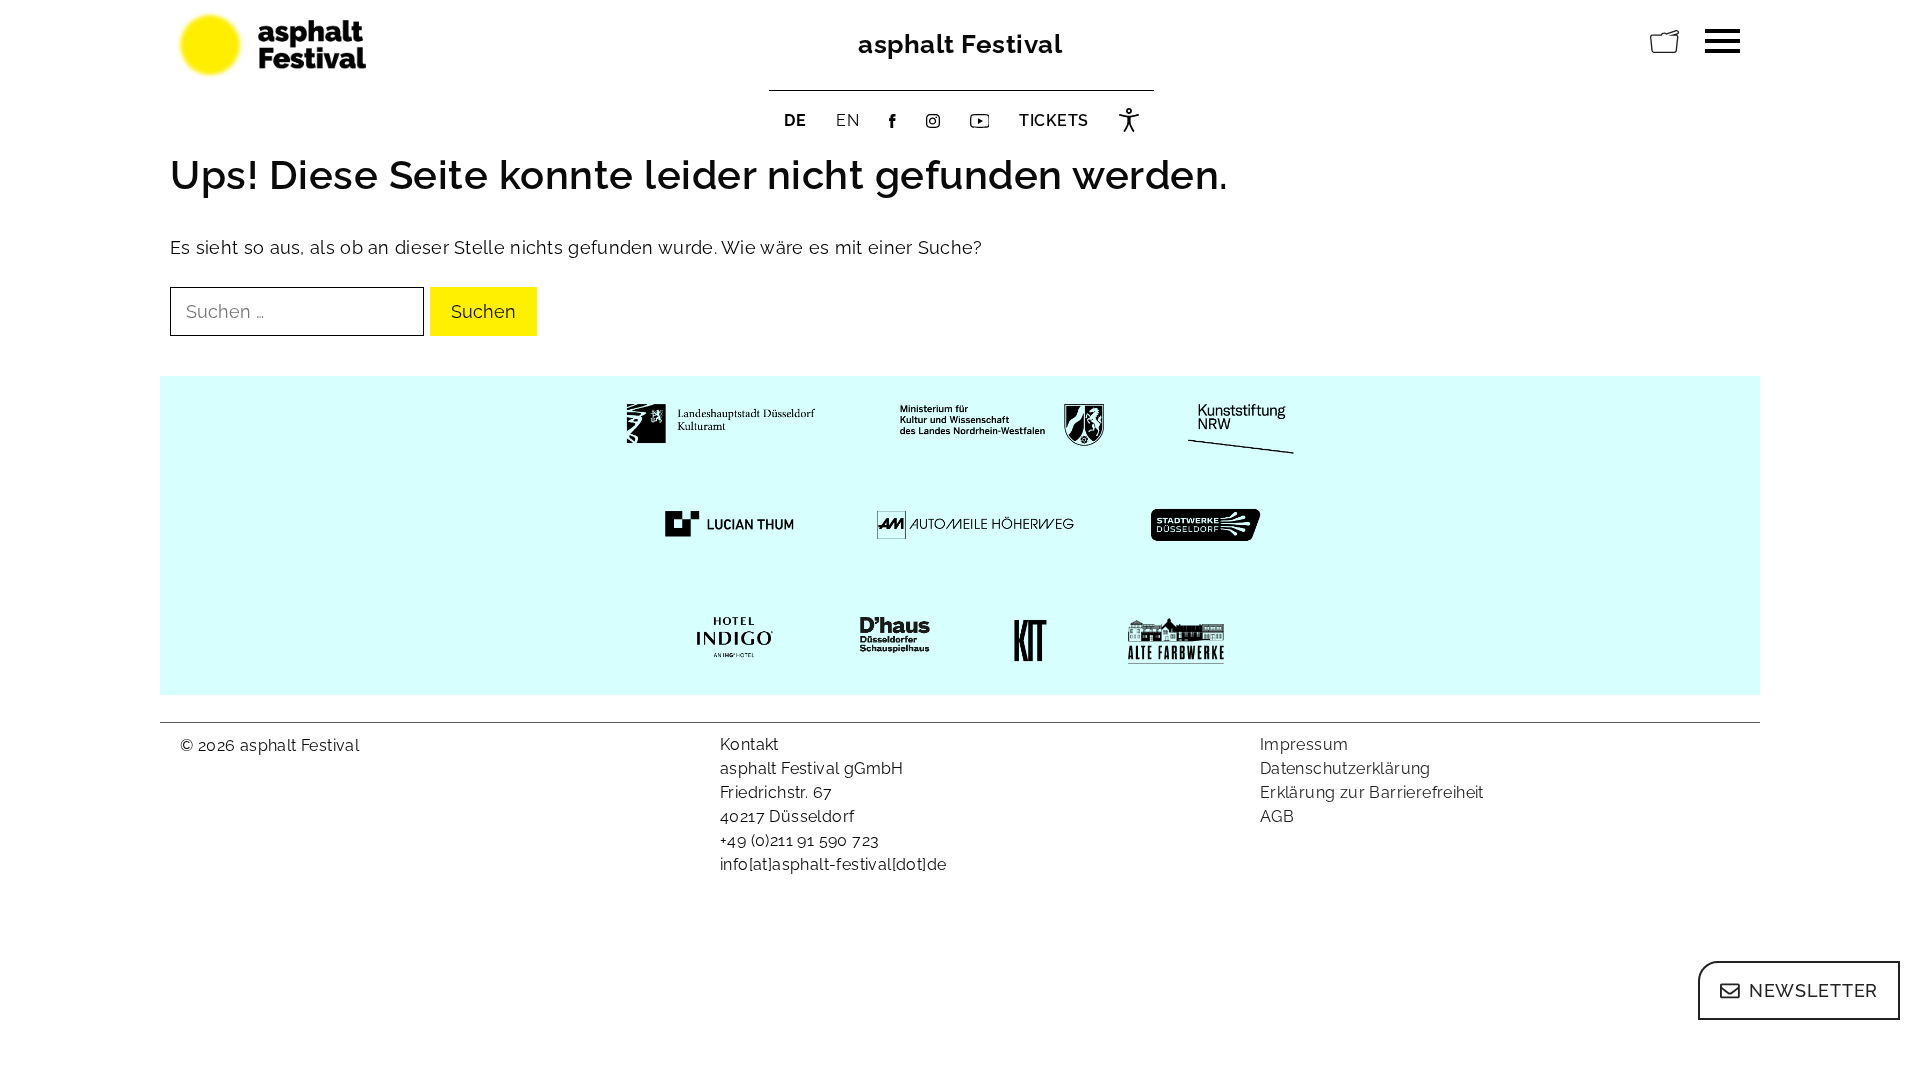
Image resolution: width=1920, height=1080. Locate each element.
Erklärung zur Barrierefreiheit (1372, 792)
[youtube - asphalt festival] (980, 121)
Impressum (1304, 744)
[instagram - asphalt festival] (933, 121)
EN (847, 120)
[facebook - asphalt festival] (892, 121)
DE (795, 120)
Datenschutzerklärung (1345, 768)
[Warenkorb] (1665, 42)
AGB (1277, 816)
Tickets (1054, 120)
